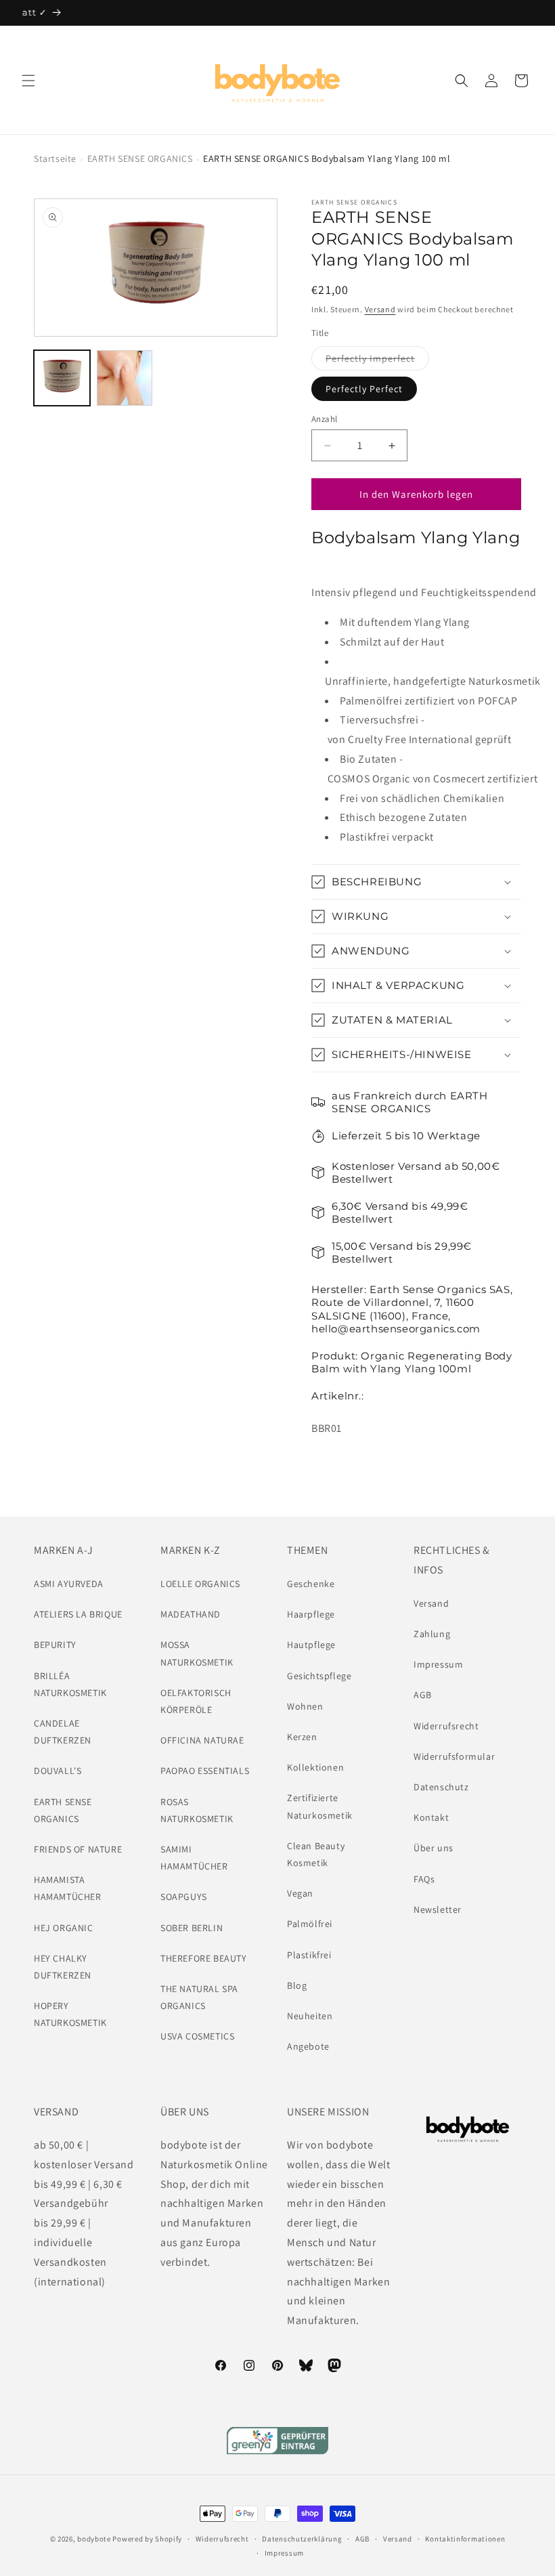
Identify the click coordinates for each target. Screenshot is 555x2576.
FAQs (424, 1879)
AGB (423, 1695)
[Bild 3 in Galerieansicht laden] (125, 378)
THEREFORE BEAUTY (204, 1958)
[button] (28, 81)
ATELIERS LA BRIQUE (78, 1614)
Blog (297, 1985)
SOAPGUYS (184, 1897)
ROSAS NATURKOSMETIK (197, 1810)
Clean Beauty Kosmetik (316, 1854)
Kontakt (431, 1817)
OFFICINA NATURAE (202, 1740)
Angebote (308, 2046)
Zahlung (432, 1634)
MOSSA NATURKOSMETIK (197, 1653)
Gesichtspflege (319, 1676)
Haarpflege (311, 1614)
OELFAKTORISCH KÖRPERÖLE (196, 1701)
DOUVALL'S (58, 1771)
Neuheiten (310, 2016)
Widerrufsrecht (446, 1726)
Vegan (300, 1893)
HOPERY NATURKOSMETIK (70, 2014)
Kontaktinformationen (465, 2539)
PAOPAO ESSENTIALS (205, 1771)
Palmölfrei (310, 1924)
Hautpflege (311, 1645)
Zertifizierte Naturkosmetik (320, 1806)
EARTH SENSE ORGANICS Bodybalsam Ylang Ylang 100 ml (327, 159)
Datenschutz (441, 1787)
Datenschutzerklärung (302, 2539)
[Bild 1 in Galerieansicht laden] (62, 378)
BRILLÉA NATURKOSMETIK (70, 1684)
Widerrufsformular (454, 1756)
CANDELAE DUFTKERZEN (63, 1732)
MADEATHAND (191, 1614)
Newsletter (438, 1909)
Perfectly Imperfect (377, 361)
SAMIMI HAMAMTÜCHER (194, 1858)
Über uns (434, 1848)
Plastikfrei (309, 1955)
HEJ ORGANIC (64, 1928)
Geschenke (311, 1584)
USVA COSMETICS (197, 2036)
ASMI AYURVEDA (69, 1584)
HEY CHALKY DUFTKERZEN (63, 1967)
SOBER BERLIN (192, 1928)
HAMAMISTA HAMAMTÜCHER (68, 1888)
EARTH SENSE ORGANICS (140, 159)
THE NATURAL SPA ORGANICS (199, 1997)
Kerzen (302, 1737)
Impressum (438, 1664)
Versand (380, 309)
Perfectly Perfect (364, 389)
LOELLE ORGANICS (200, 1584)
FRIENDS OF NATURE (78, 1849)
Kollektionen (315, 1767)
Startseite (55, 159)
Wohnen (305, 1706)
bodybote (94, 2539)
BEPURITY (55, 1645)
